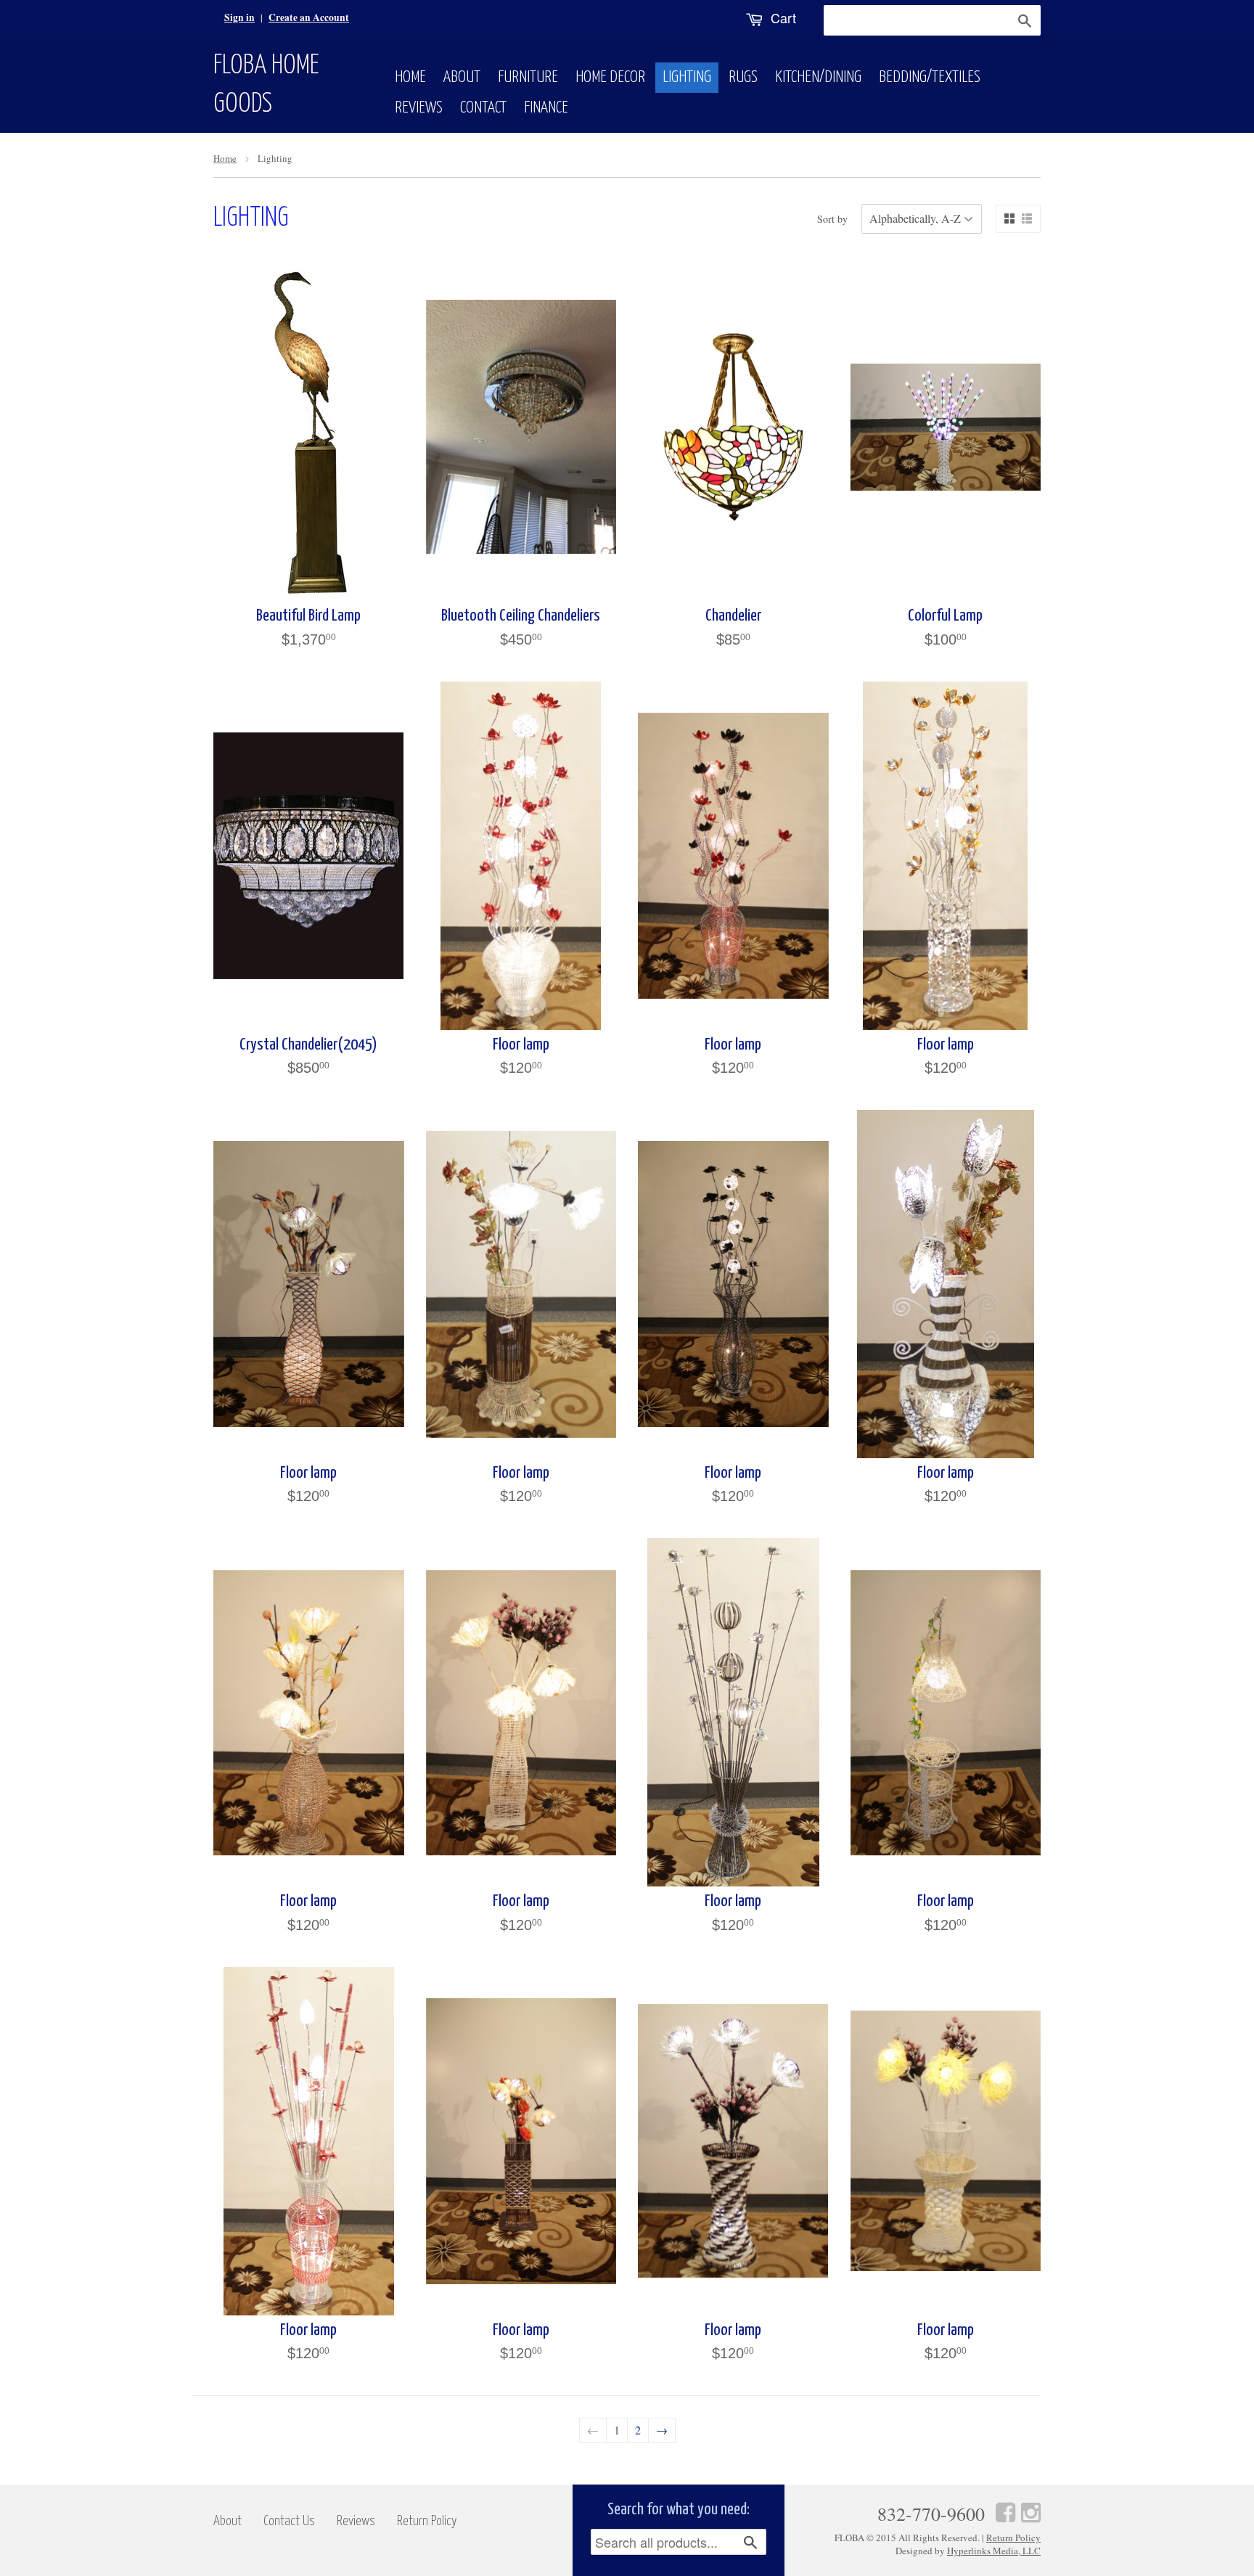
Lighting (687, 77)
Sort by (832, 219)
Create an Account (309, 17)
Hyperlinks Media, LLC (994, 2551)
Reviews (419, 108)
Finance (546, 108)
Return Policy (427, 2521)
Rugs (743, 77)
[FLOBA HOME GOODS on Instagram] (1031, 2512)
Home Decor (610, 77)
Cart (782, 17)
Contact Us (289, 2521)
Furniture (528, 77)
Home (410, 77)
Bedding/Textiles (930, 77)
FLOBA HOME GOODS (266, 85)
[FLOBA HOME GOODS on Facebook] (1005, 2512)
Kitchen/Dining (818, 77)
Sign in (239, 17)
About (462, 77)
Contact (483, 108)
